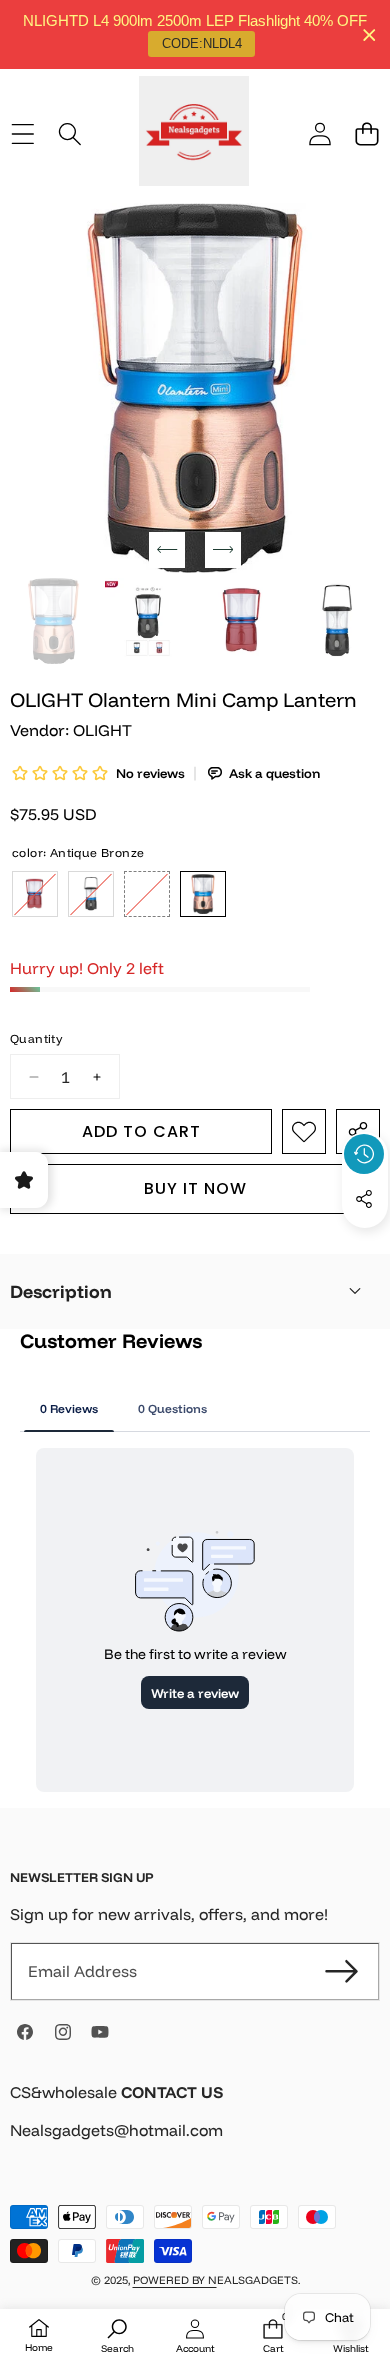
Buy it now (195, 1188)
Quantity (36, 1038)
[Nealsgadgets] (194, 134)
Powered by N (175, 2280)
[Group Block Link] (195, 2123)
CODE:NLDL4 (202, 43)
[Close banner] (369, 34)
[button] (366, 133)
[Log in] (319, 133)
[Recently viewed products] (364, 1154)
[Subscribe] (342, 1971)
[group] (53, 621)
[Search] (69, 133)
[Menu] (22, 133)
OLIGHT (102, 730)
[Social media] (364, 1199)
